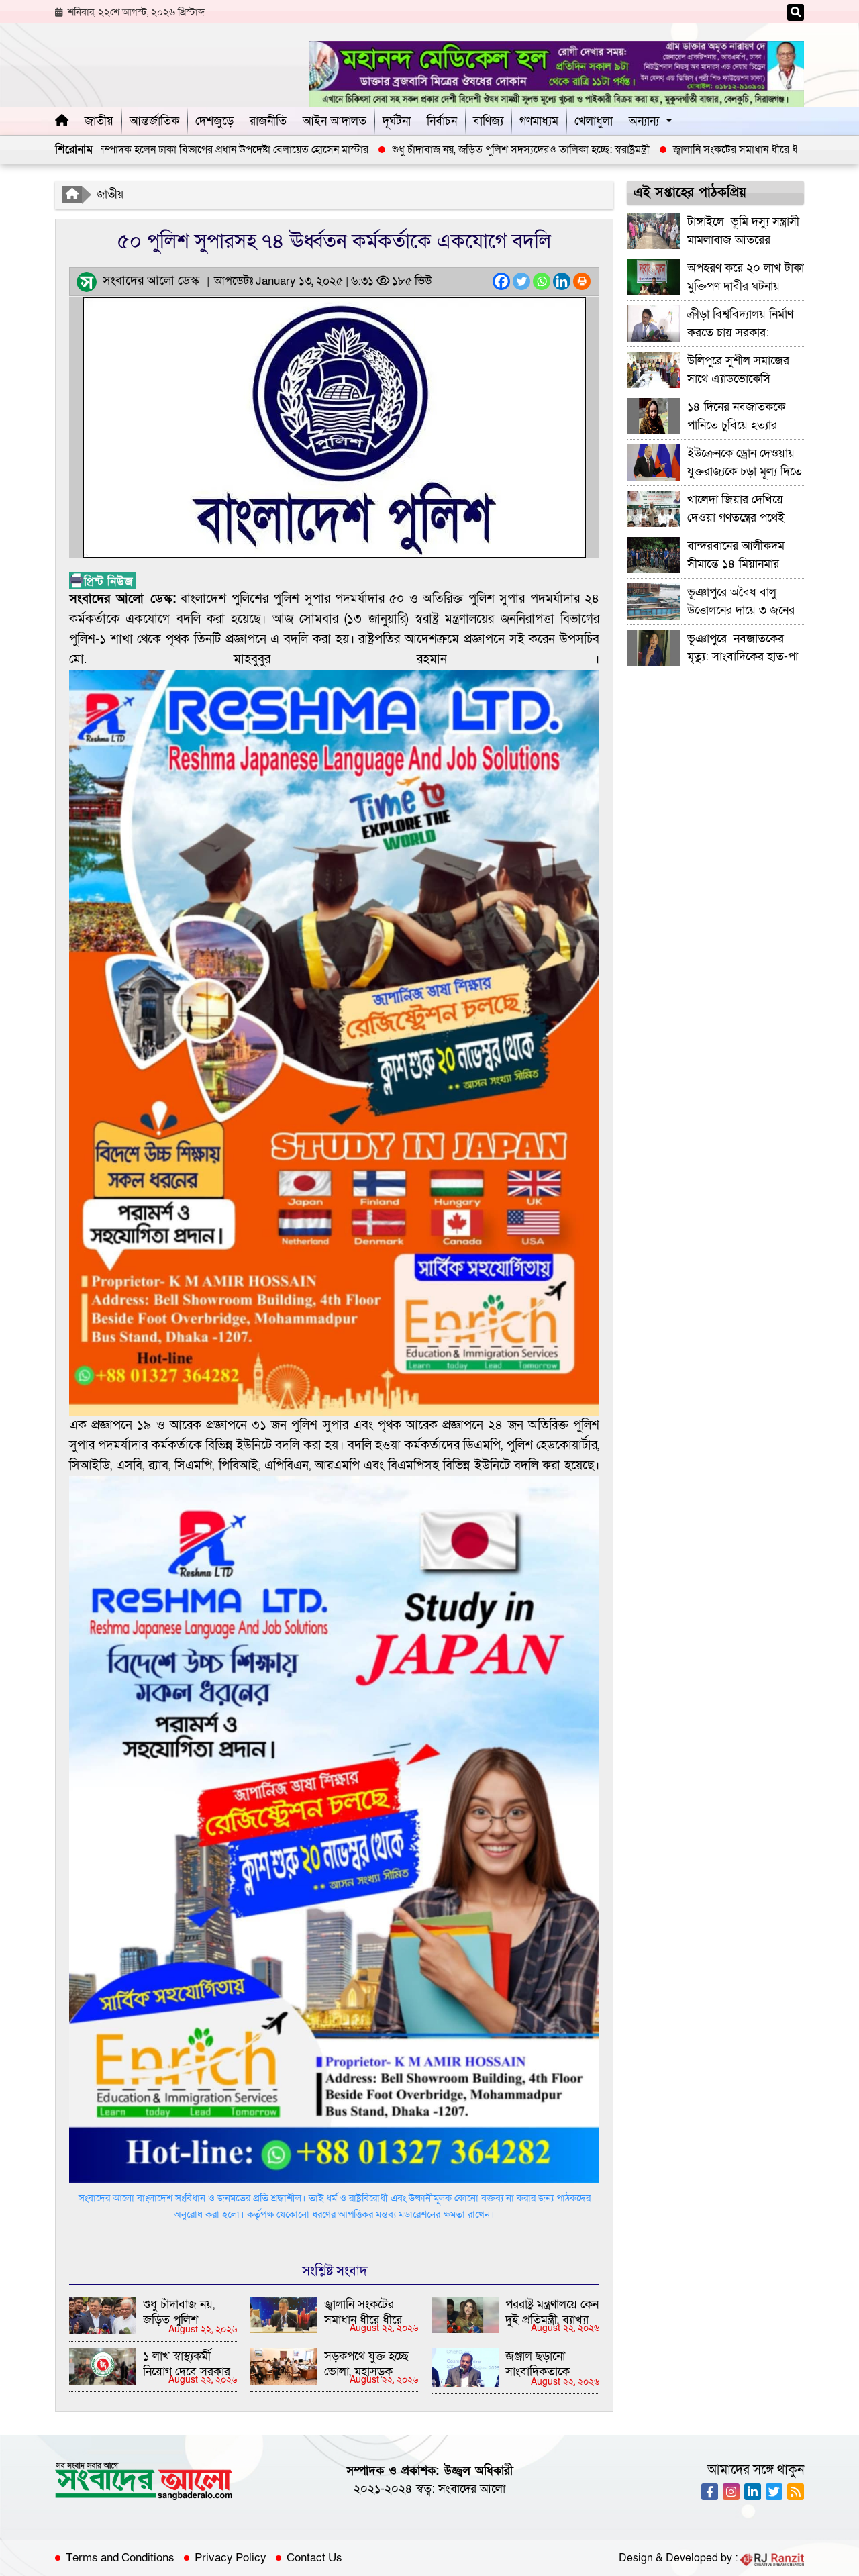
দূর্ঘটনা (397, 121)
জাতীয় (99, 121)
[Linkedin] (562, 281)
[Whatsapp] (542, 281)
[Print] (582, 281)
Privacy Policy (231, 2558)
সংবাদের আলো (472, 2489)
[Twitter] (521, 281)
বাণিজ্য (488, 121)
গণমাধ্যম (539, 121)
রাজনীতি (268, 121)
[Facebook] (501, 281)
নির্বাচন (442, 121)
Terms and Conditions (120, 2558)
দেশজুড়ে (214, 121)
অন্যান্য (644, 121)
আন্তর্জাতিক (154, 121)
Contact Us (314, 2558)
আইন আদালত (335, 121)
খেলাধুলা (594, 121)
